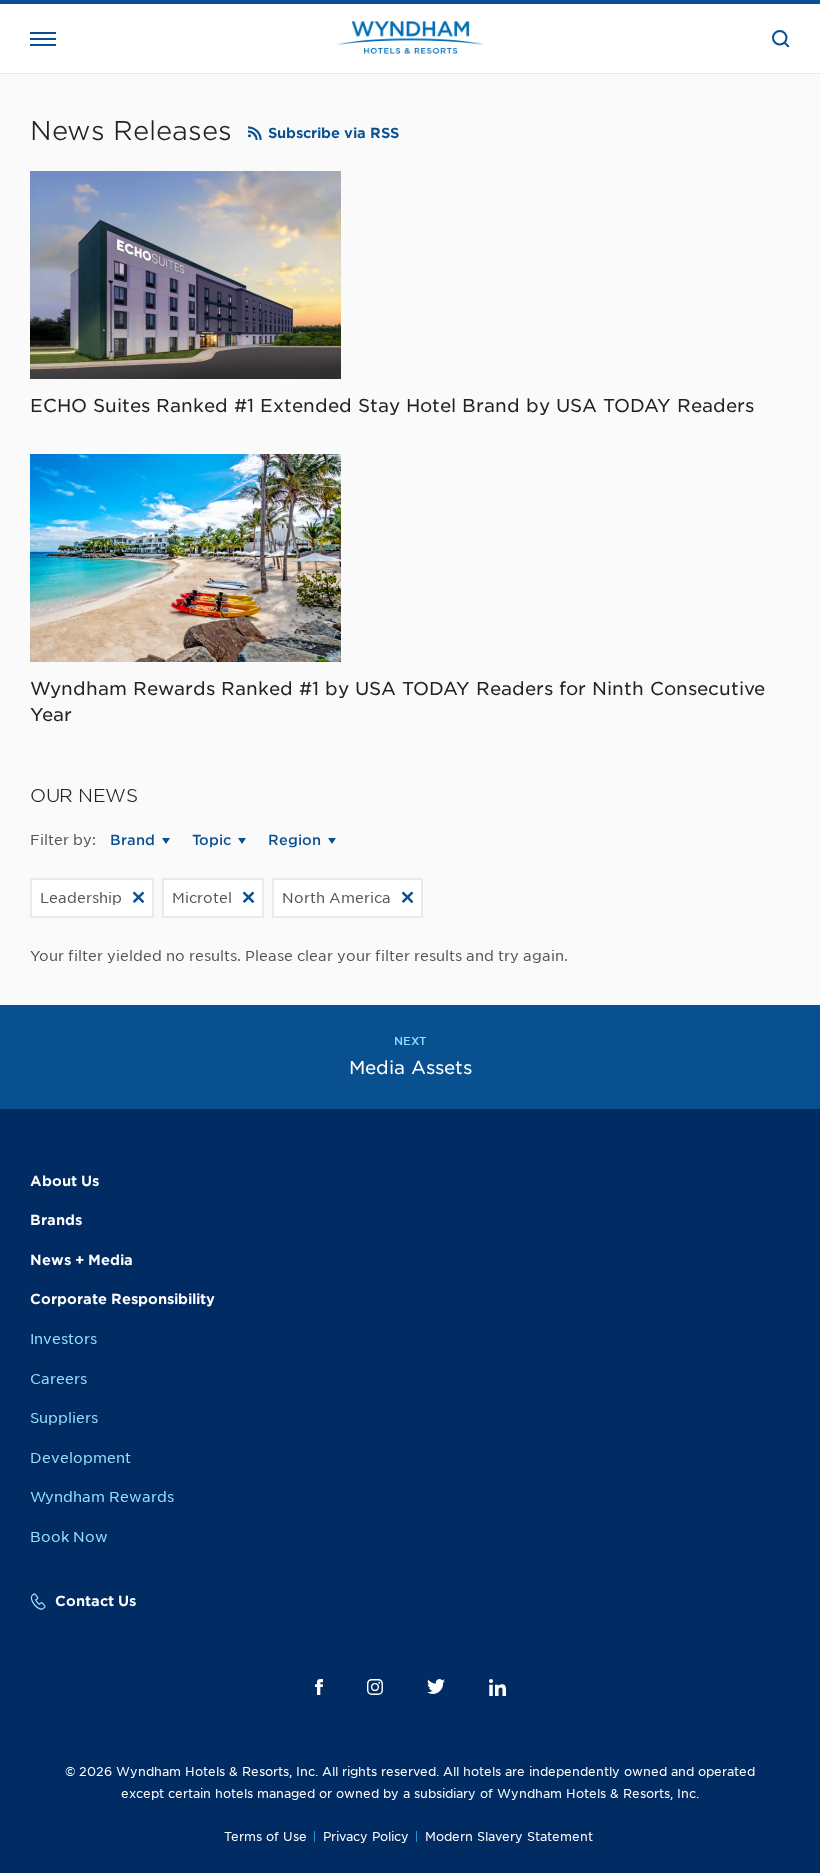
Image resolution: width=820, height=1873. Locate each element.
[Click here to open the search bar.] (781, 39)
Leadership (81, 898)
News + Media (81, 1260)
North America (336, 898)
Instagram (375, 1687)
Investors (63, 1339)
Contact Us (95, 1601)
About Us (64, 1181)
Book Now (69, 1537)
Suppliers (64, 1418)
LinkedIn (497, 1687)
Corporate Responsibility (122, 1299)
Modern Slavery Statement (509, 1836)
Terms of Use (265, 1836)
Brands (56, 1220)
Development (80, 1458)
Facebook (319, 1687)
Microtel (202, 898)
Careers (58, 1379)
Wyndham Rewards (102, 1497)
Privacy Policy (366, 1836)
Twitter (436, 1686)
